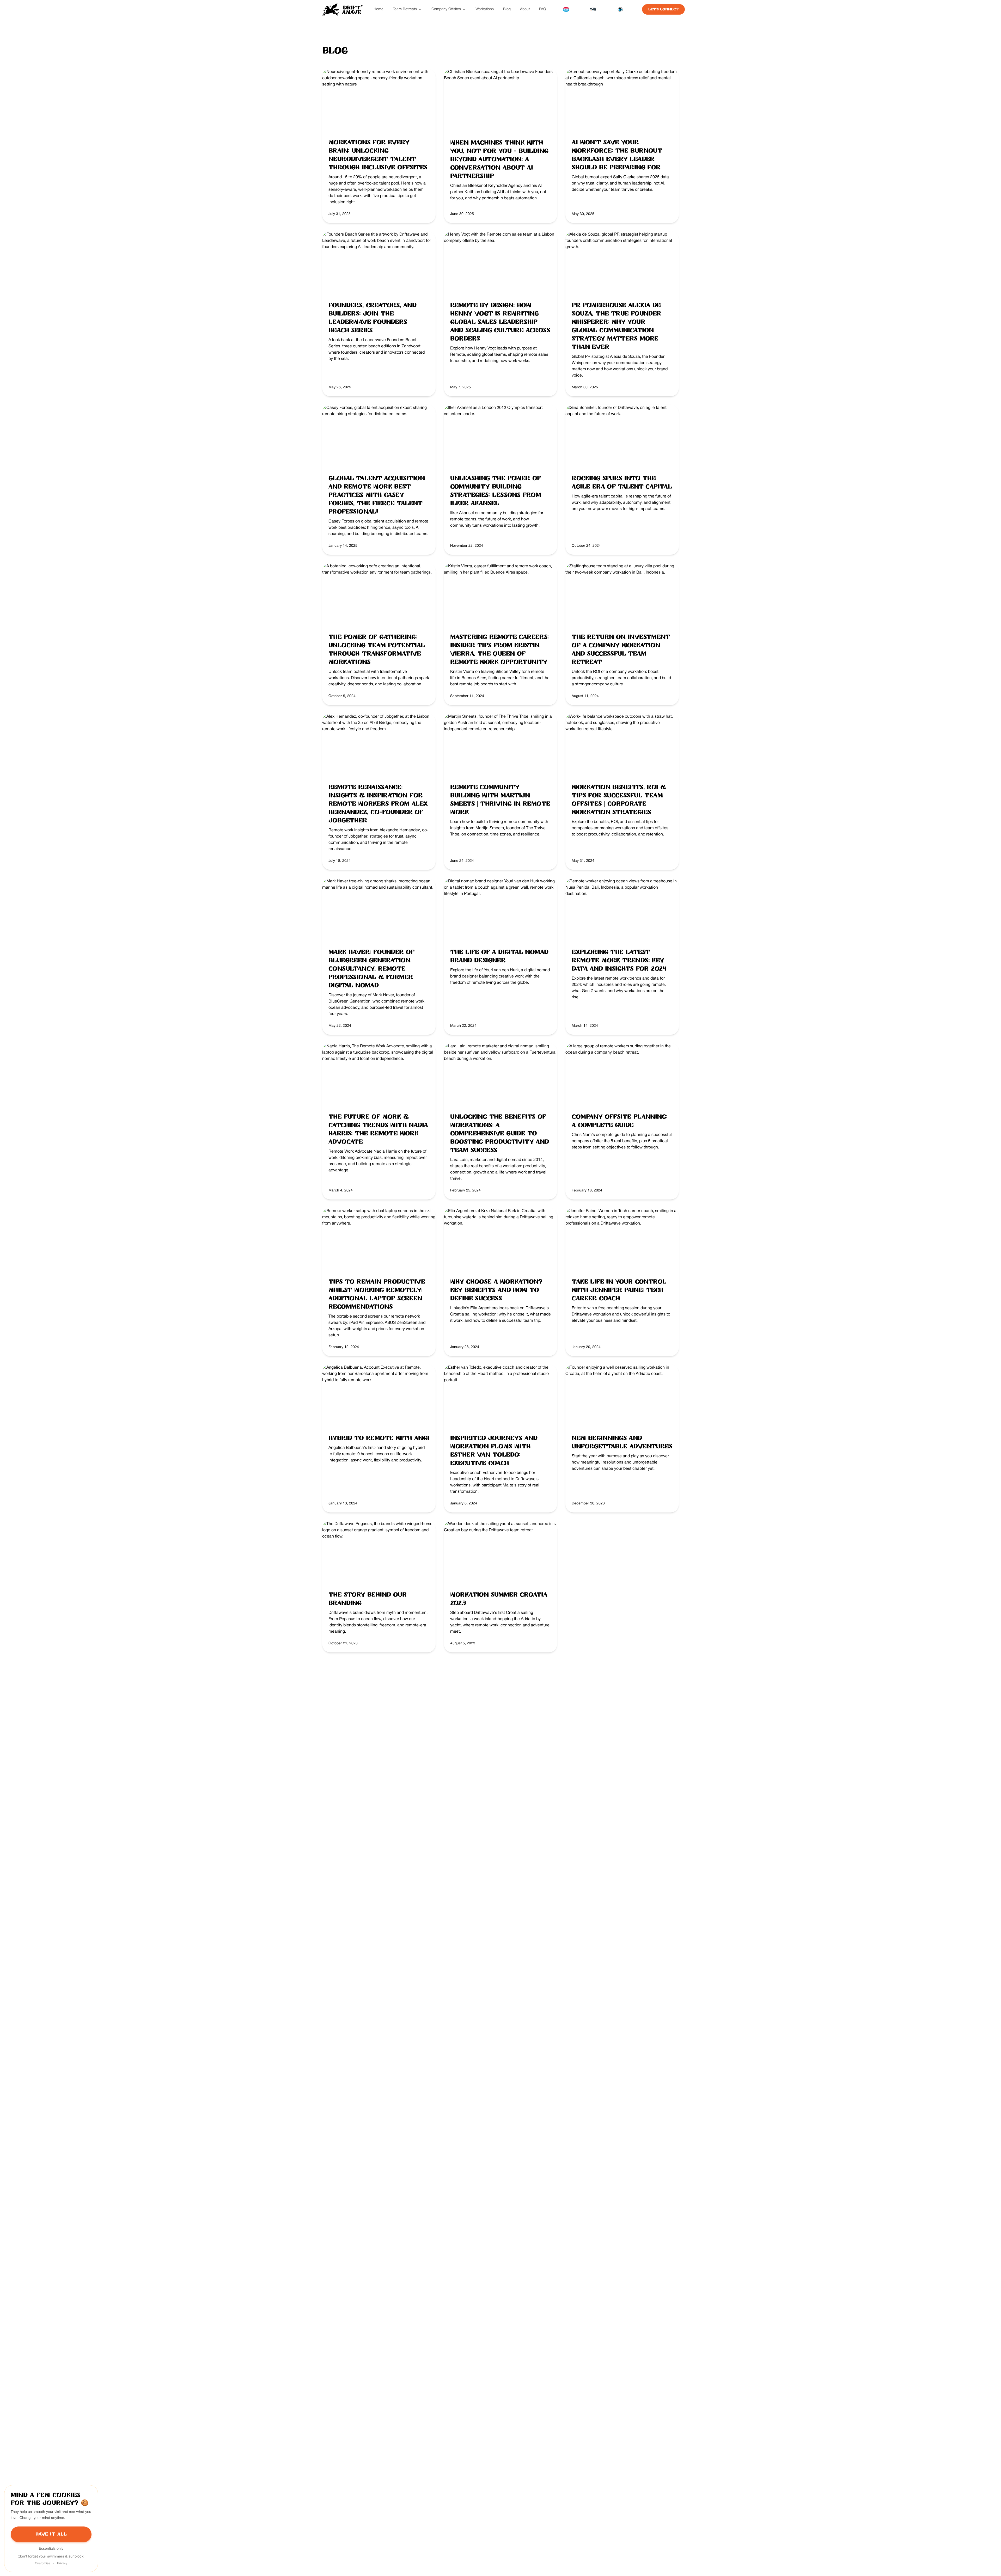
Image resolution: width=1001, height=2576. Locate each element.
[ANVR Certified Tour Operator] (566, 9)
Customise (42, 2563)
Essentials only (51, 2549)
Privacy (62, 2563)
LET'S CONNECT (663, 9)
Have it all (51, 2534)
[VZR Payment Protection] (593, 9)
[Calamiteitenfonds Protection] (620, 9)
